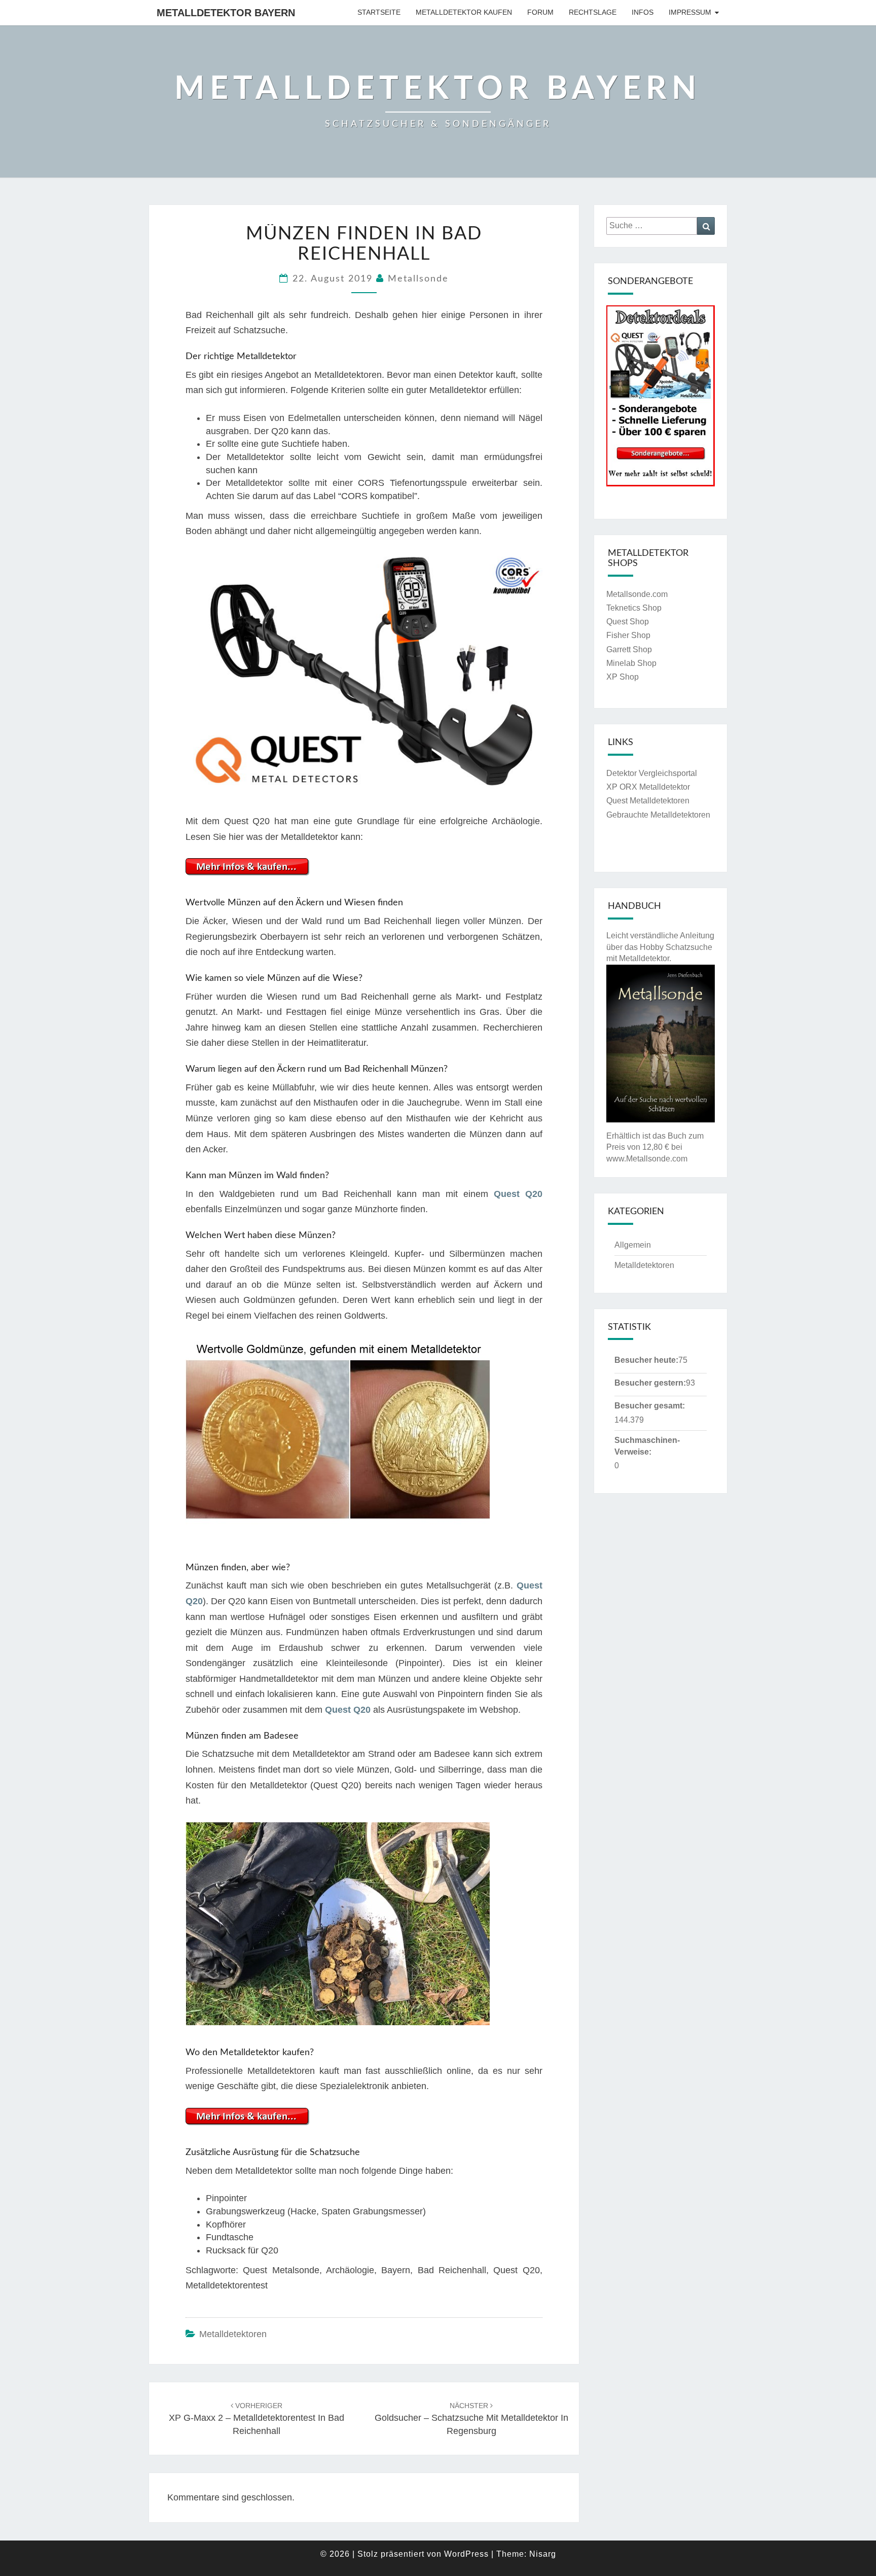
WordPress (466, 2554)
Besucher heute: (646, 1360)
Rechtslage (593, 12)
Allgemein (633, 1245)
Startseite (379, 12)
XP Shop (623, 677)
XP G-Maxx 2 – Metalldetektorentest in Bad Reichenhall (257, 2419)
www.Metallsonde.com (647, 1159)
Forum (540, 12)
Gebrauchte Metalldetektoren (658, 815)
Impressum (690, 12)
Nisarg (543, 2554)
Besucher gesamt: (650, 1406)
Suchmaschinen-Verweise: (647, 1446)
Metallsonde (418, 279)
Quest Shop (628, 622)
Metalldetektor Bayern (226, 13)
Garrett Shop (629, 649)
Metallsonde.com (637, 594)
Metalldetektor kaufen (464, 12)
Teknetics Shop (634, 608)
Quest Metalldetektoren (648, 801)
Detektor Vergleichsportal (652, 773)
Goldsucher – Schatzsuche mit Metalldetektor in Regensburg (471, 2419)
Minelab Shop (631, 663)
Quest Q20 (518, 1194)
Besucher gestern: (650, 1383)
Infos (643, 12)
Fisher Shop (628, 635)
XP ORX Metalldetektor (648, 787)
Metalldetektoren (233, 2334)
